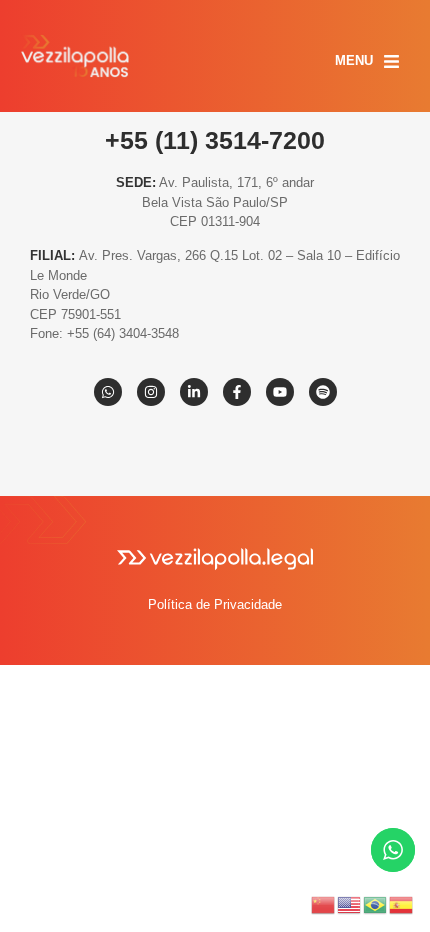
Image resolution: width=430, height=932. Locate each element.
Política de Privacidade (215, 604)
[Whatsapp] (108, 392)
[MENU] (391, 61)
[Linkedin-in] (194, 392)
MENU (354, 60)
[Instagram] (151, 392)
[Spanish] (402, 903)
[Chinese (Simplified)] (324, 903)
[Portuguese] (376, 903)
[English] (350, 903)
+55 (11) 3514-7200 (215, 140)
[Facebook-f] (237, 392)
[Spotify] (323, 392)
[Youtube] (280, 392)
